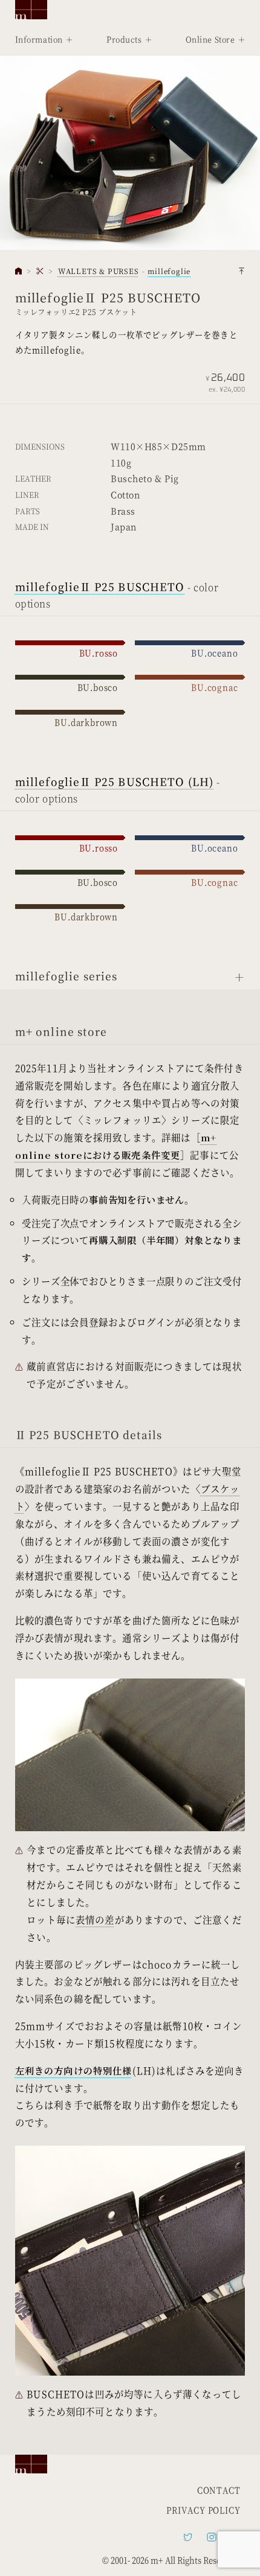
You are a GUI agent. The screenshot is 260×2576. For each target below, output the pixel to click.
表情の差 (95, 1919)
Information (39, 39)
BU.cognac (214, 687)
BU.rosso (99, 653)
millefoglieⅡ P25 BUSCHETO (100, 586)
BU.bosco (98, 687)
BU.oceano (214, 653)
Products (124, 39)
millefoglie (169, 271)
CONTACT (219, 2490)
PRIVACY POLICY (203, 2510)
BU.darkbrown (86, 722)
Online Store (210, 39)
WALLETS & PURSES (99, 271)
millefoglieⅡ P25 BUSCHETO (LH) (115, 781)
